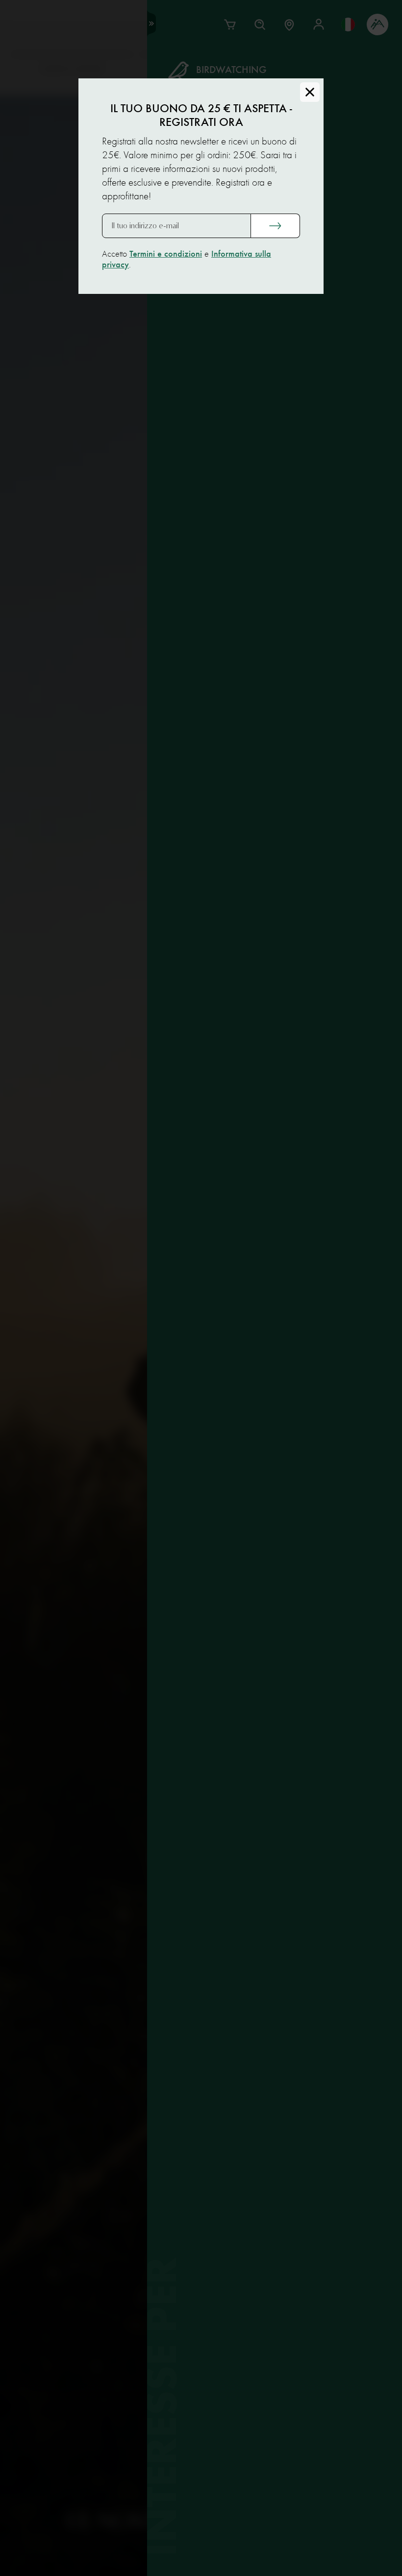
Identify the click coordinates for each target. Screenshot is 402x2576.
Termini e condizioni (166, 254)
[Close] (310, 92)
